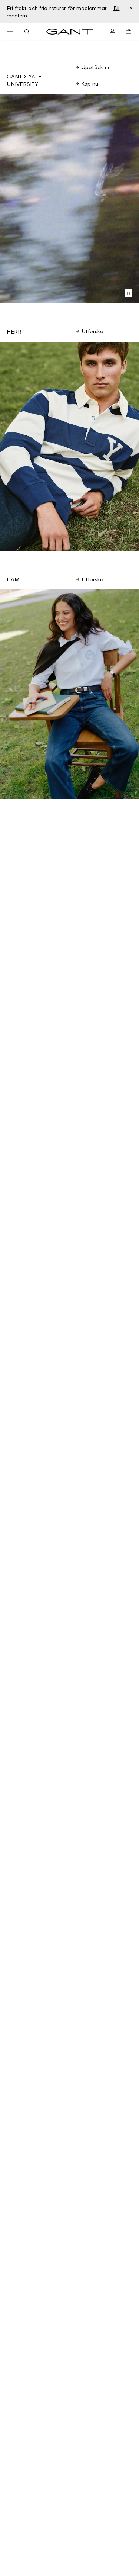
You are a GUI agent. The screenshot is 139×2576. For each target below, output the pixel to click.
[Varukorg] (129, 32)
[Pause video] (129, 293)
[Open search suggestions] (27, 32)
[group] (69, 446)
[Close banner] (131, 8)
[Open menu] (10, 32)
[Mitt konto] (112, 32)
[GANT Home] (70, 32)
